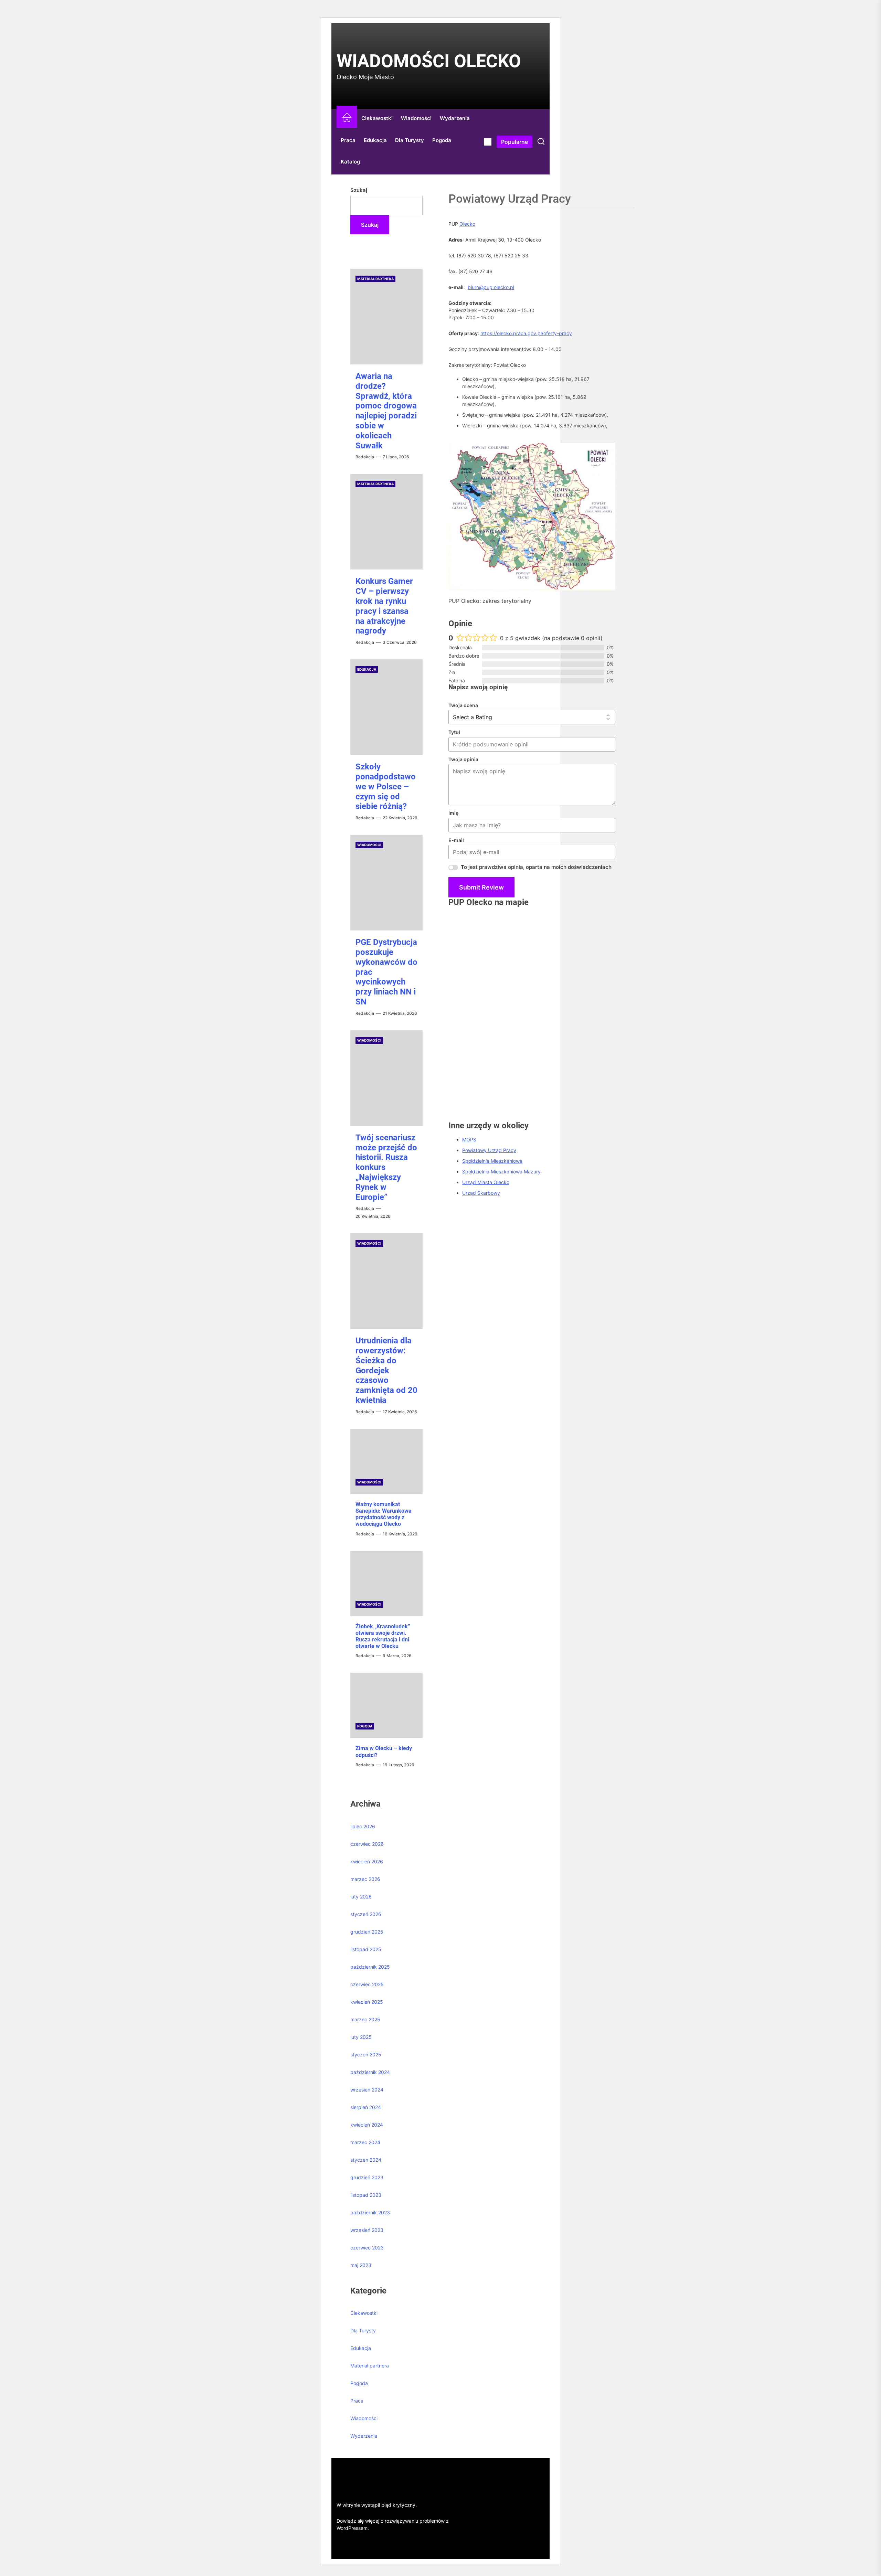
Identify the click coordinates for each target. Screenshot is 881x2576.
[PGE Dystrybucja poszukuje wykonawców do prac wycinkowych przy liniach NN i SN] (386, 883)
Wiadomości (416, 118)
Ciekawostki (377, 118)
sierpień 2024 (366, 2107)
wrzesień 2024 (367, 2090)
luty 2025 (361, 2037)
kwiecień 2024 (367, 2125)
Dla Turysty (410, 140)
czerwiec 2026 (367, 1844)
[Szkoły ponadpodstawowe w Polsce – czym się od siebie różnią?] (386, 707)
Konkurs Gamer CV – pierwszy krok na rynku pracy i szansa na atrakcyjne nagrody (384, 606)
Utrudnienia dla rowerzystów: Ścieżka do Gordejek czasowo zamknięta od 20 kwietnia (386, 1370)
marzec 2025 (365, 2019)
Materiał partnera (375, 279)
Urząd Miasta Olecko (486, 1182)
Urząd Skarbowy (481, 1193)
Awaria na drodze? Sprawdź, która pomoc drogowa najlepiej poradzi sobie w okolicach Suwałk (386, 411)
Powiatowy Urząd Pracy (489, 1150)
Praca (348, 140)
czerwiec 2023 (367, 2248)
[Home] (347, 119)
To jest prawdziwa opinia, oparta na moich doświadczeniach (536, 867)
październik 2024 (370, 2072)
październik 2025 (370, 1967)
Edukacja (375, 140)
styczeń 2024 (366, 2160)
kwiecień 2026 (367, 1861)
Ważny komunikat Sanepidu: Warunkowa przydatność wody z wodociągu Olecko (384, 1514)
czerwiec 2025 (367, 1984)
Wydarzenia (455, 118)
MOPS (469, 1140)
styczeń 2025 (366, 2055)
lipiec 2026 (363, 1826)
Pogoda (442, 140)
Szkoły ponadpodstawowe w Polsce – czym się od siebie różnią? (386, 786)
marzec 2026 (365, 1879)
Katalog (350, 162)
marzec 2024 (365, 2142)
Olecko (467, 224)
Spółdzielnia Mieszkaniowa (492, 1161)
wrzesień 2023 (367, 2230)
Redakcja (365, 457)
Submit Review (481, 887)
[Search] (541, 142)
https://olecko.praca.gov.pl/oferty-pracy (526, 333)
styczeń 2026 (366, 1914)
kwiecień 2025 (367, 2002)
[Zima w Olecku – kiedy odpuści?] (386, 1705)
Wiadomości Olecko (429, 61)
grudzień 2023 (367, 2177)
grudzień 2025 (367, 1932)
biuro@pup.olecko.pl (491, 287)
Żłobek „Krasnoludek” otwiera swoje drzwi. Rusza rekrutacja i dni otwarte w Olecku (383, 1636)
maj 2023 (361, 2265)
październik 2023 (370, 2212)
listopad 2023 (366, 2195)
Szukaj (359, 190)
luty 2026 (361, 1897)
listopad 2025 (366, 1949)
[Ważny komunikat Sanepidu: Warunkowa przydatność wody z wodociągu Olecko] (386, 1461)
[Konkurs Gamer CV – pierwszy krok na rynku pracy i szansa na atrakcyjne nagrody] (386, 522)
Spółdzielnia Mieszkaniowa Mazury (501, 1172)
